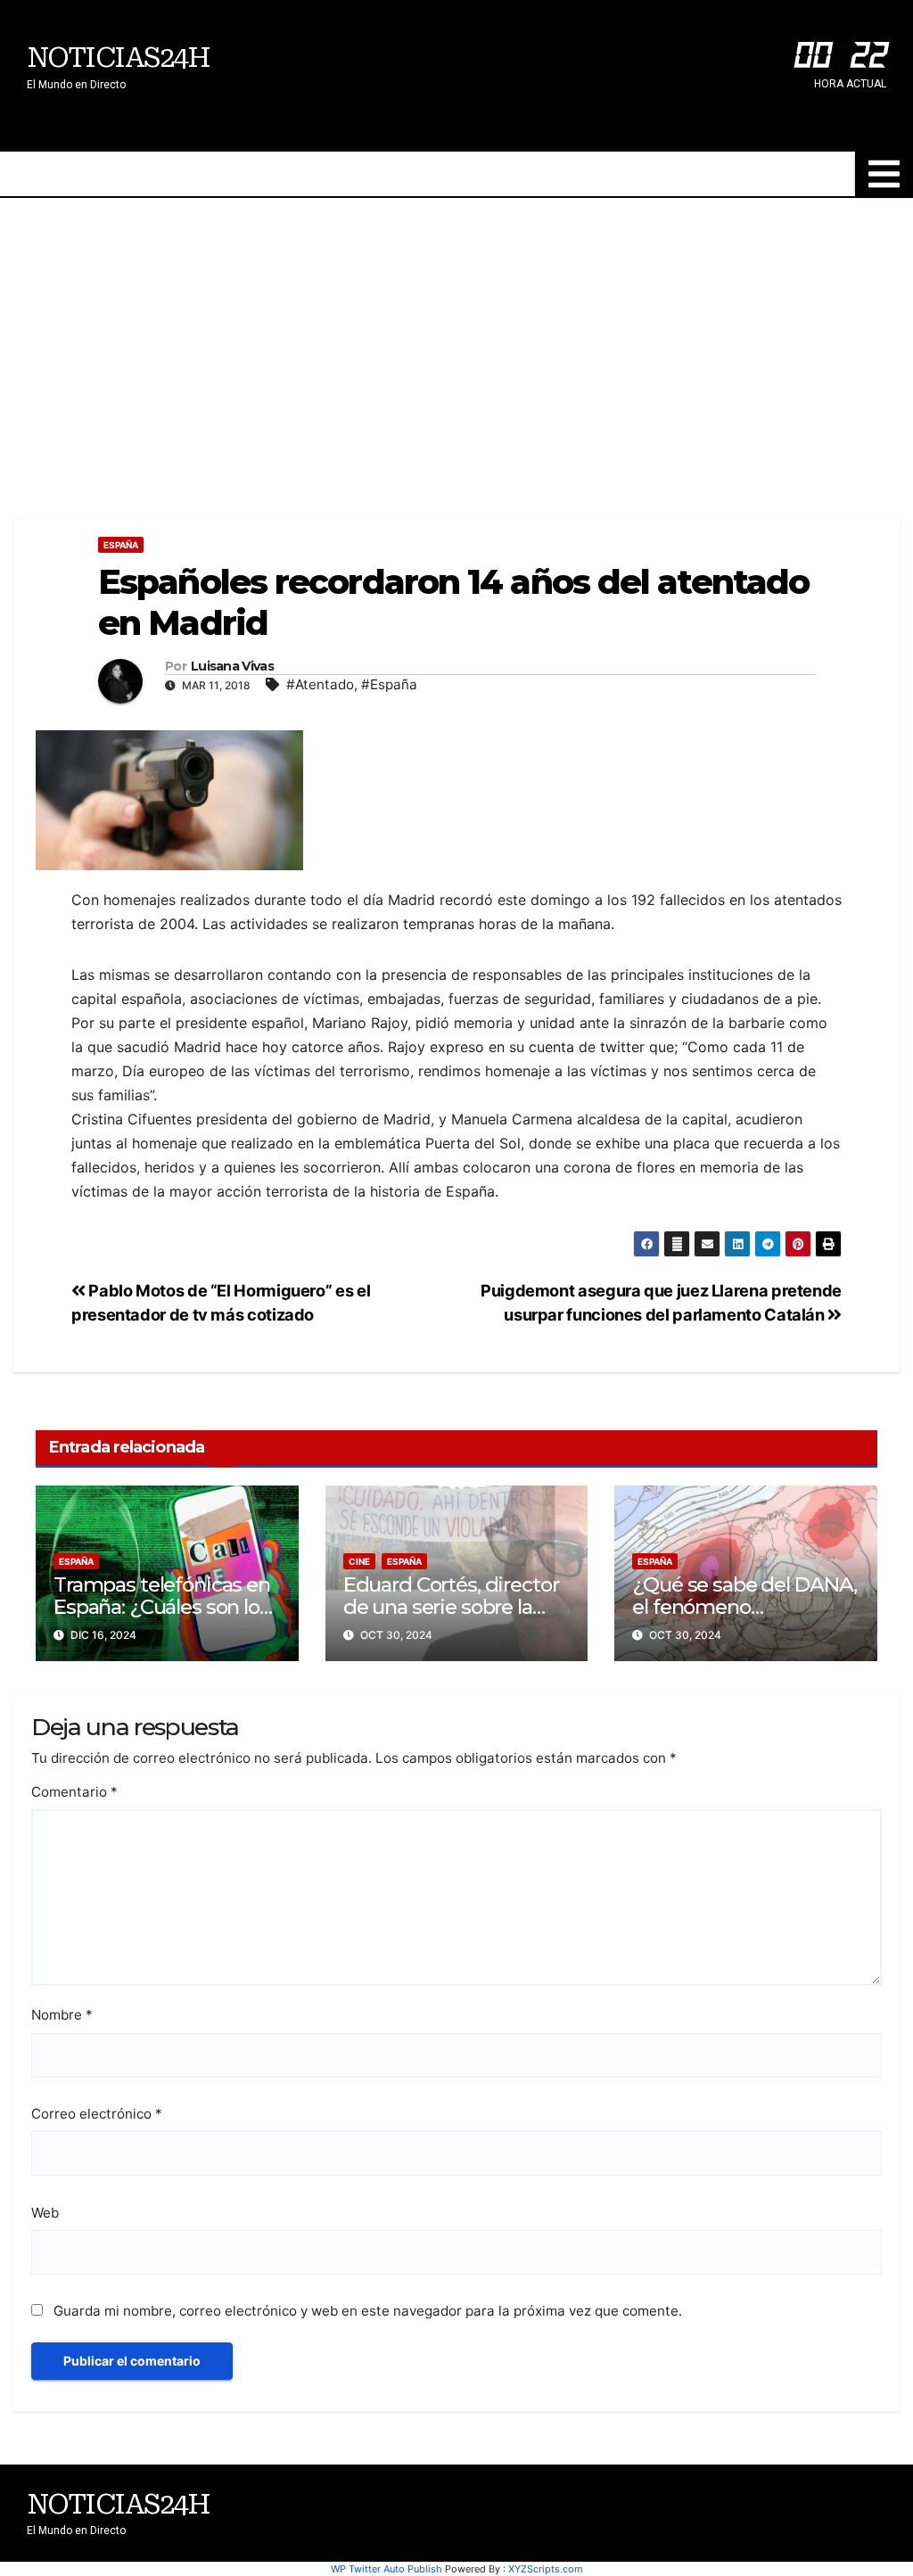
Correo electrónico (97, 2114)
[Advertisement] (456, 332)
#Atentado (320, 684)
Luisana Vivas (232, 667)
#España (389, 684)
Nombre (62, 2015)
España (121, 545)
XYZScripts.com (546, 2569)
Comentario (74, 1792)
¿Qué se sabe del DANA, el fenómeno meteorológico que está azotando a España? (744, 1618)
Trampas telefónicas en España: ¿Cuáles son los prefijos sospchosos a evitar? (162, 1618)
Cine (359, 1561)
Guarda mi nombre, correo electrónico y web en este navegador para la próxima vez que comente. (368, 2311)
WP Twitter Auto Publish (387, 2569)
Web (45, 2213)
